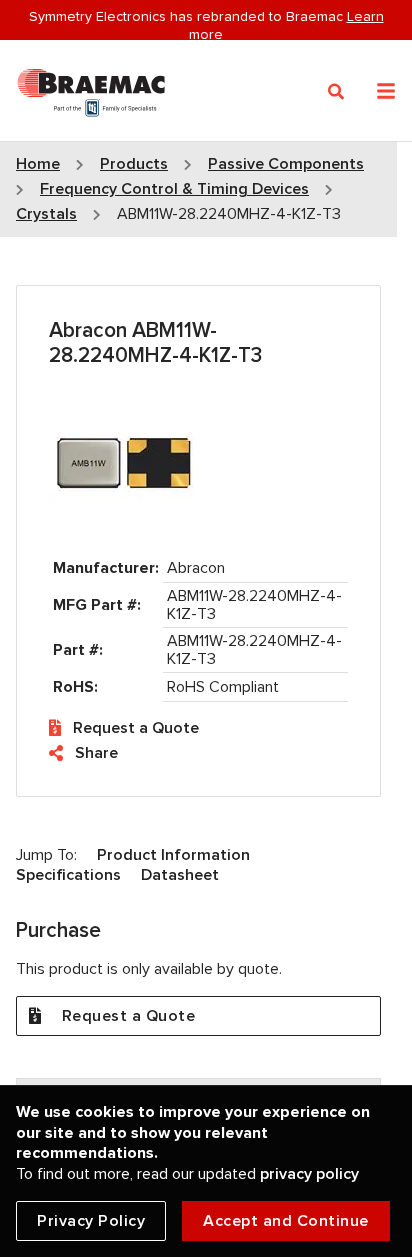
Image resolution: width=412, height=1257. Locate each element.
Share (96, 753)
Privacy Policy (91, 1221)
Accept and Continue (286, 1221)
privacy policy (309, 1174)
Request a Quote (136, 728)
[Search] (336, 92)
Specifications (68, 875)
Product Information (173, 855)
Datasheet (180, 875)
